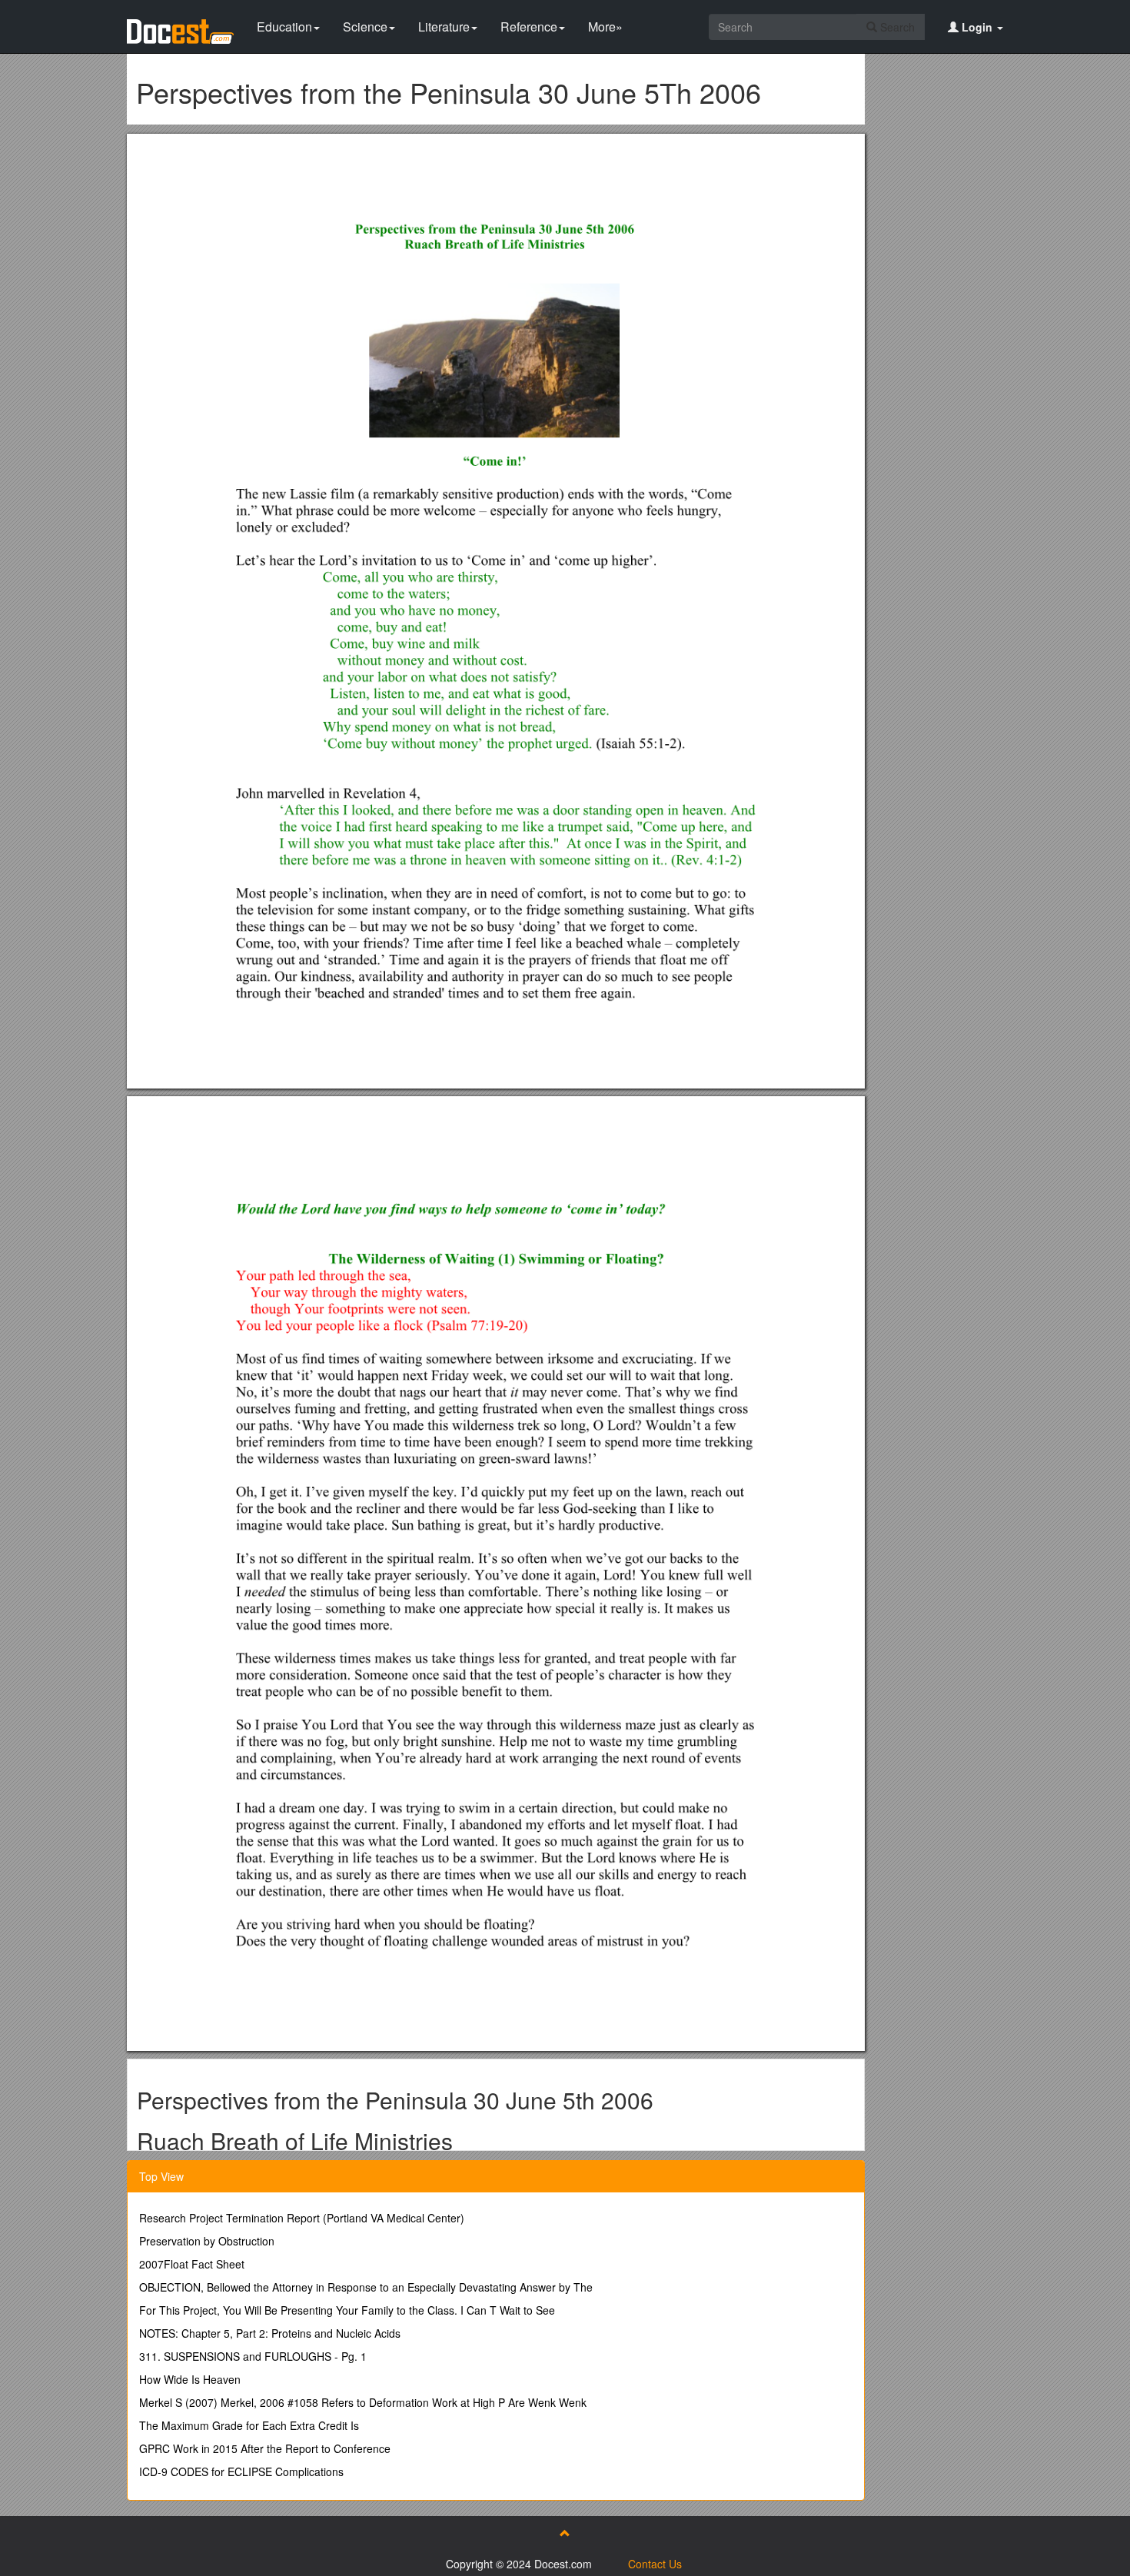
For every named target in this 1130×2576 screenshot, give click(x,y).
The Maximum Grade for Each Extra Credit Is (249, 2425)
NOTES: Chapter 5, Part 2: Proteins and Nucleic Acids (270, 2333)
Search (896, 27)
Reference (529, 27)
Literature (444, 27)
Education (284, 27)
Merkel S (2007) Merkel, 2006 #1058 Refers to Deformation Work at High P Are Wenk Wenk (363, 2402)
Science (365, 27)
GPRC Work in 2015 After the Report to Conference (265, 2448)
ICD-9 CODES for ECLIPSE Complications (241, 2471)
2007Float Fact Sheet (192, 2264)
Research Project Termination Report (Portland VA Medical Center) (302, 2218)
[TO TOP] (565, 2533)
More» (605, 27)
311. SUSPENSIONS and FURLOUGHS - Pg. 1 (253, 2356)
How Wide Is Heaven (190, 2379)
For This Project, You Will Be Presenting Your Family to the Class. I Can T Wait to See (347, 2310)
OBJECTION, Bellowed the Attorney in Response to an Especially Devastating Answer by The (366, 2287)
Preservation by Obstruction (207, 2241)
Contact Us (655, 2564)
